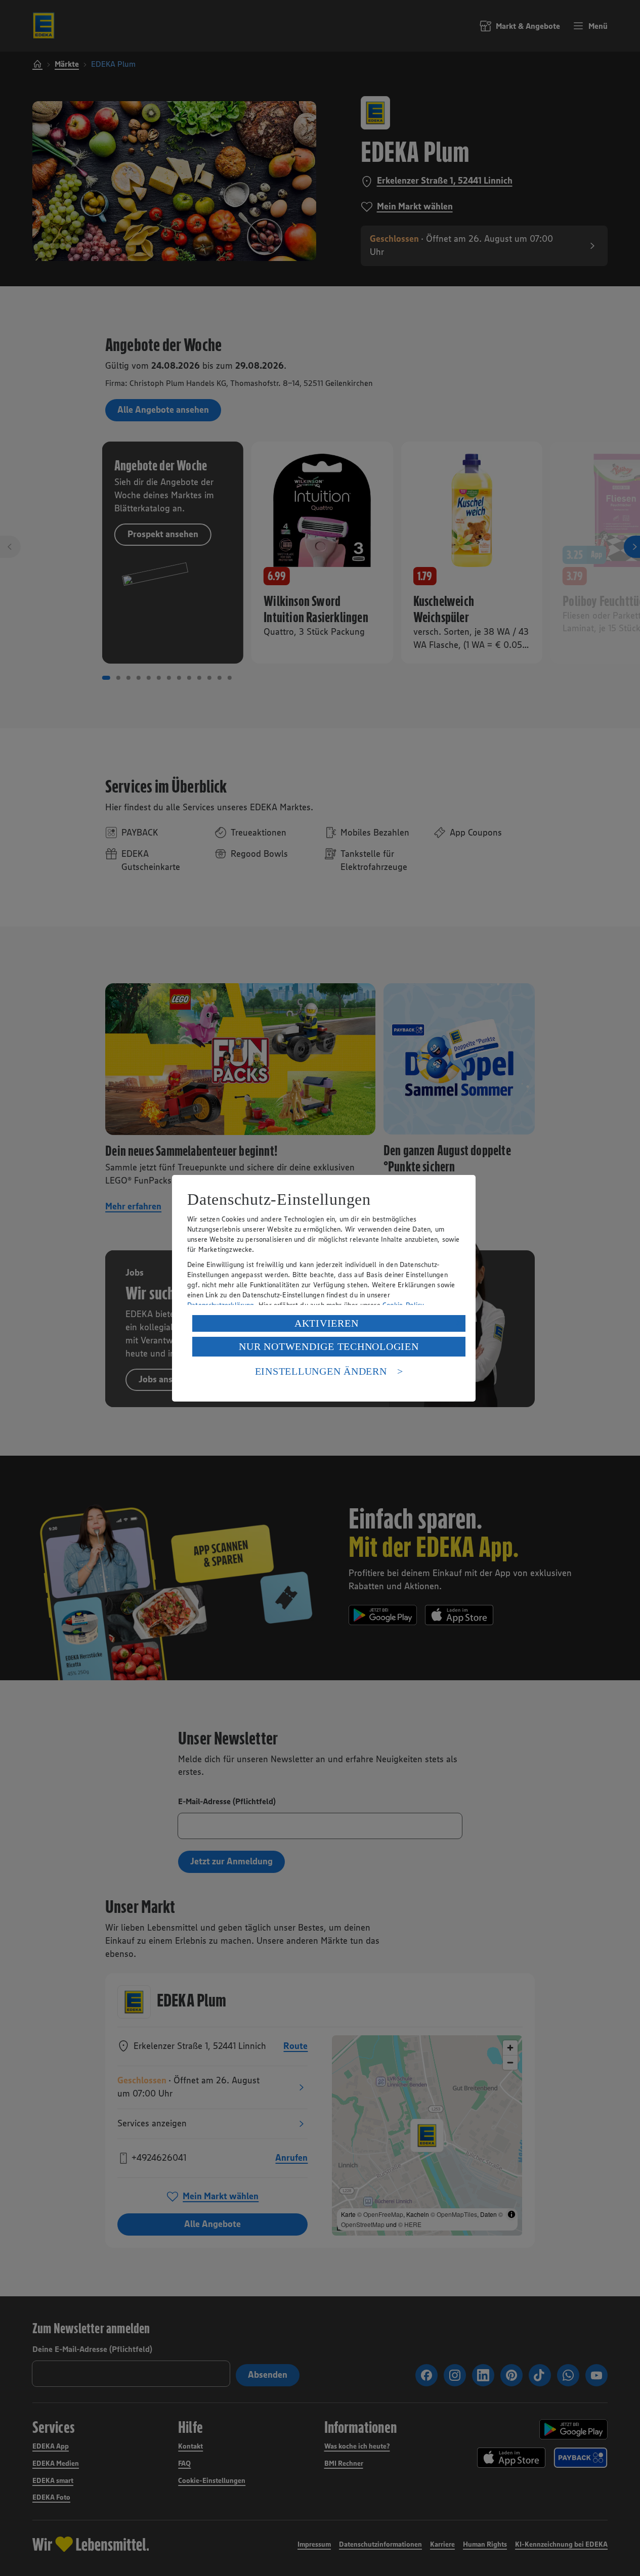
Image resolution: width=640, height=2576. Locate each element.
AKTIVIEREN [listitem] (327, 1323)
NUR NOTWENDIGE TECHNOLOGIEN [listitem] (329, 1346)
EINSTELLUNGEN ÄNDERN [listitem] (321, 1371)
